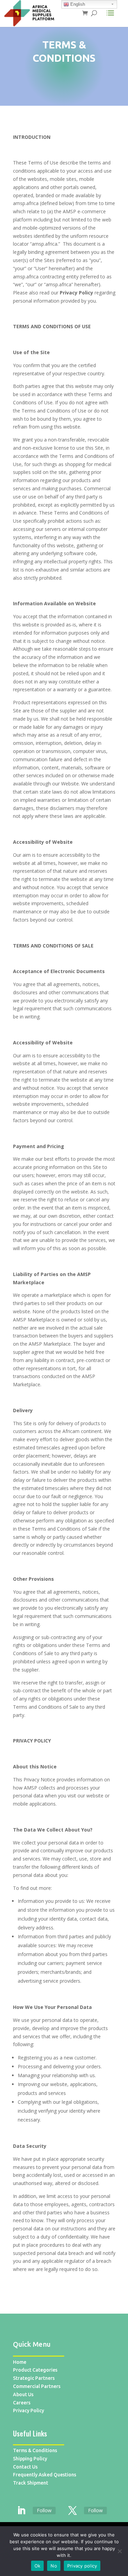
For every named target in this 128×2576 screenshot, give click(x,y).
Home (20, 2362)
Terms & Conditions (35, 2450)
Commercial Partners (37, 2386)
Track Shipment (31, 2483)
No (54, 2566)
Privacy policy (82, 2566)
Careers (22, 2403)
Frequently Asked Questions (45, 2475)
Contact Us (25, 2467)
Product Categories (35, 2370)
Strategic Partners (34, 2378)
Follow (44, 2510)
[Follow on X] (73, 2511)
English (77, 4)
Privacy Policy (29, 2411)
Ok (38, 2566)
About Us (23, 2394)
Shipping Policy (30, 2459)
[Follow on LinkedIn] (22, 2511)
